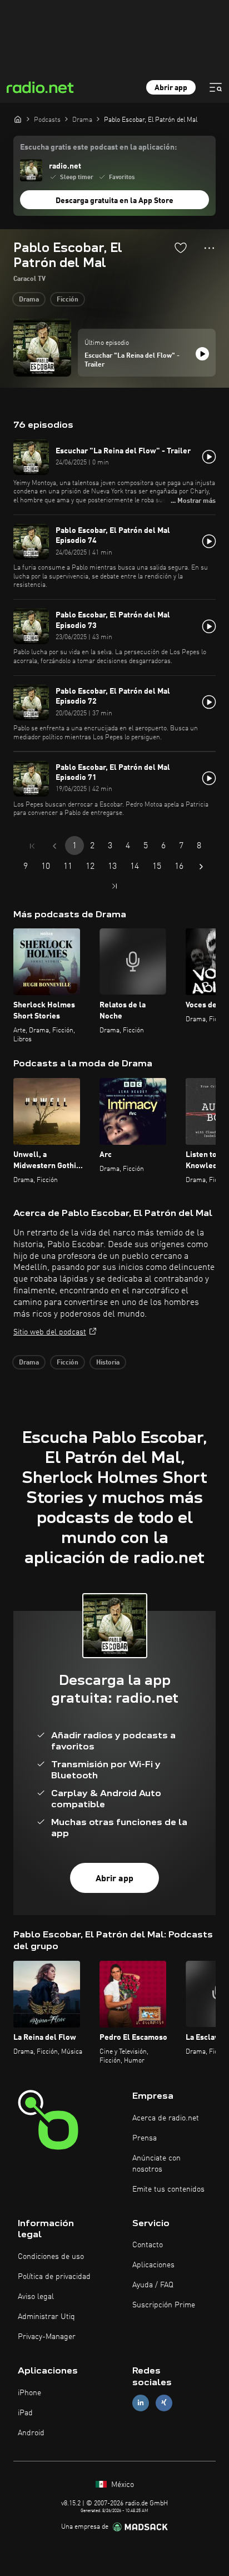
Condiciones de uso (51, 2257)
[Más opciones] (209, 248)
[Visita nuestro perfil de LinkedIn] (141, 2403)
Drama (29, 300)
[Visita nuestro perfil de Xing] (164, 2403)
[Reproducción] (202, 354)
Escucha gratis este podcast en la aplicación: (98, 147)
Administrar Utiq (46, 2317)
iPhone (29, 2393)
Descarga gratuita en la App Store (114, 201)
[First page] (32, 846)
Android (31, 2433)
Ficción (68, 300)
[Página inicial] (18, 119)
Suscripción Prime (164, 2305)
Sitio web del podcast (50, 1332)
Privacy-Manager (47, 2337)
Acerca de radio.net (166, 2118)
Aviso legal (36, 2297)
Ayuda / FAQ (153, 2285)
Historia (108, 1363)
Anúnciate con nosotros (156, 2164)
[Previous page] (54, 846)
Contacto (148, 2245)
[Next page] (201, 867)
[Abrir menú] (216, 87)
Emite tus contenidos (168, 2189)
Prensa (145, 2138)
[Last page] (114, 886)
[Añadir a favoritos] (181, 248)
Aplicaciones (153, 2265)
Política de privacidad (54, 2277)
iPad (25, 2413)
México (121, 2485)
